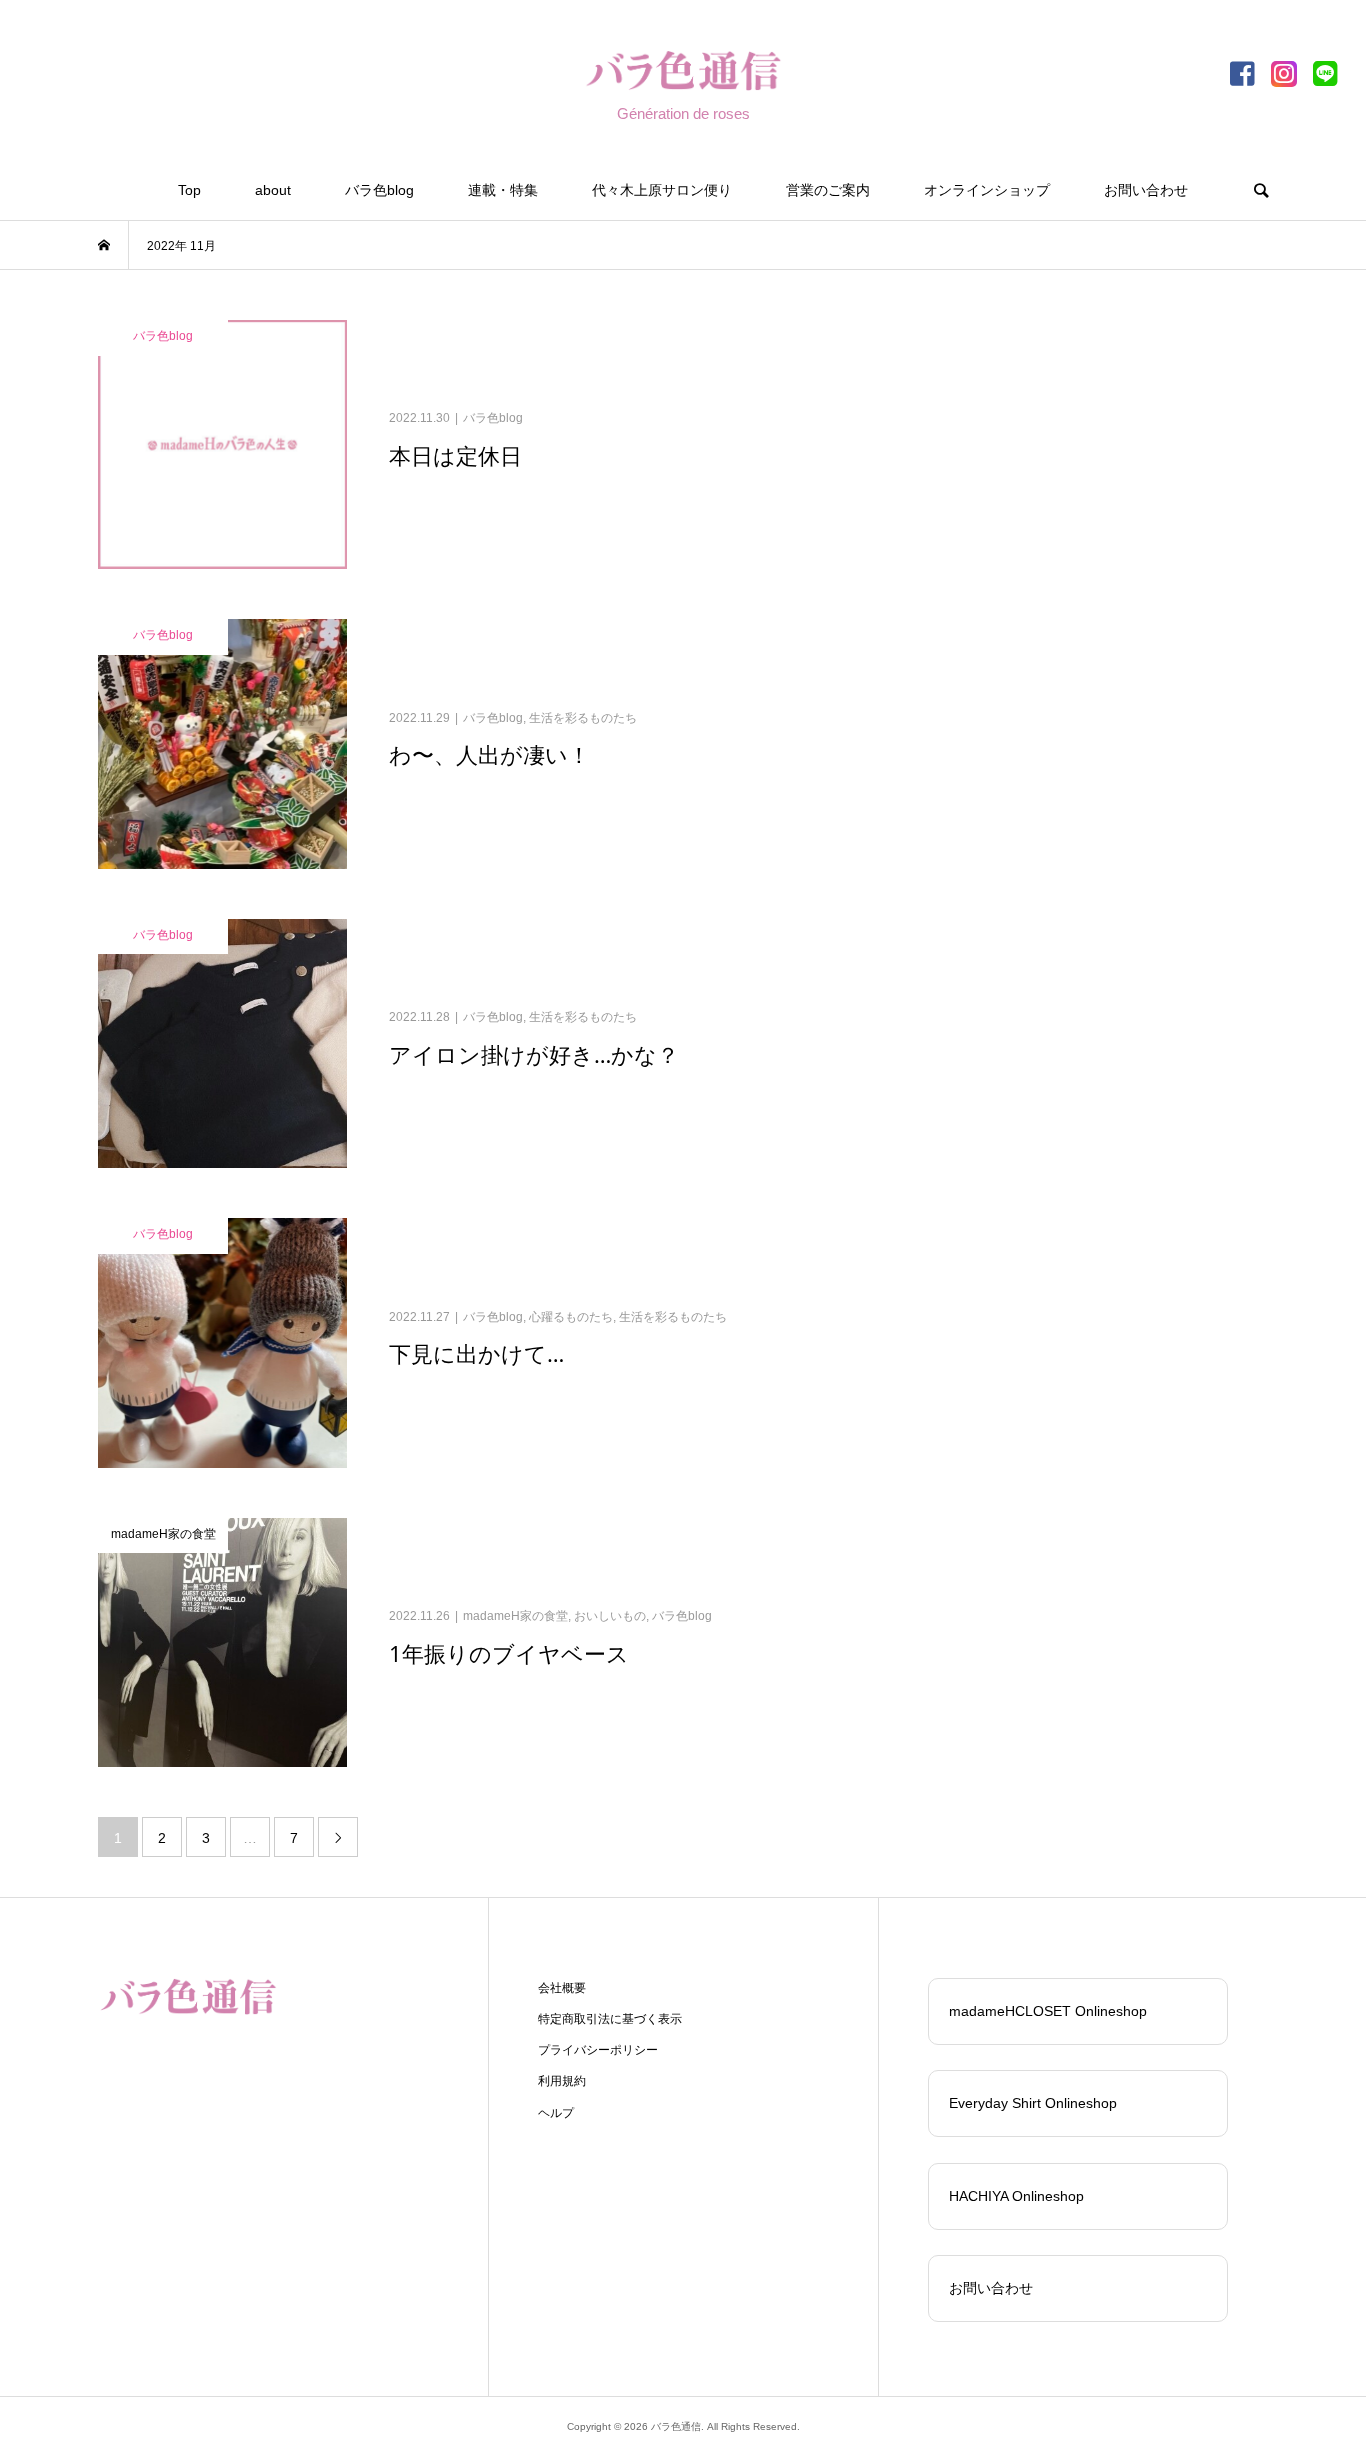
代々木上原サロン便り (662, 190)
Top (189, 190)
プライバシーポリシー (598, 2050)
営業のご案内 (828, 190)
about (273, 190)
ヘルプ (556, 2113)
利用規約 (562, 2081)
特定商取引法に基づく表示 (610, 2019)
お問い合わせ (1146, 190)
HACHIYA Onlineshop (1016, 2196)
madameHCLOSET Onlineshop (1048, 2011)
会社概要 (562, 1988)
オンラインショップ (987, 190)
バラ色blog (379, 190)
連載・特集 (503, 190)
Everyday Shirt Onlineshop (1033, 2103)
